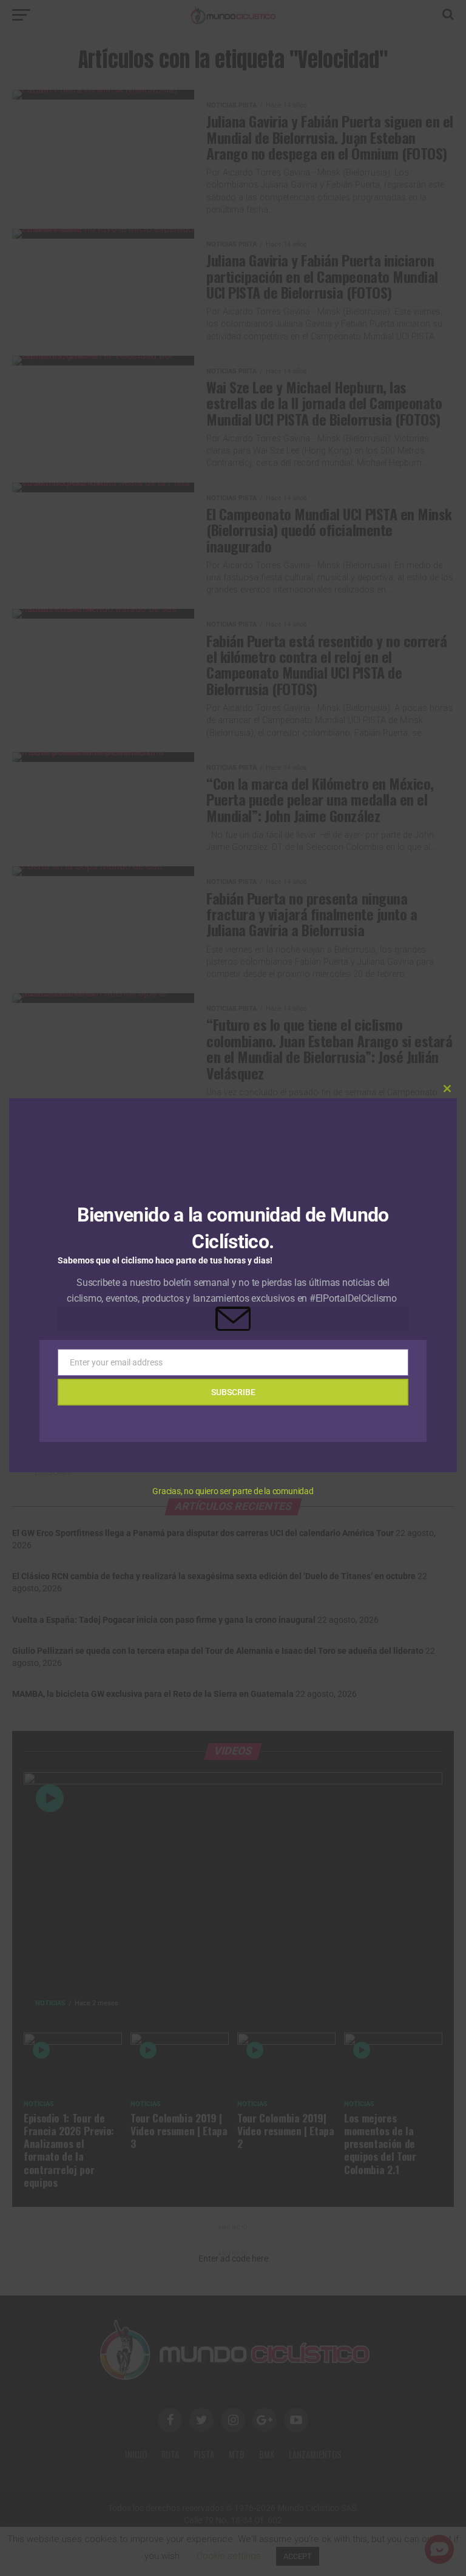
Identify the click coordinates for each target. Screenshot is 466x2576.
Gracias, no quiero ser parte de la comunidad (233, 1491)
